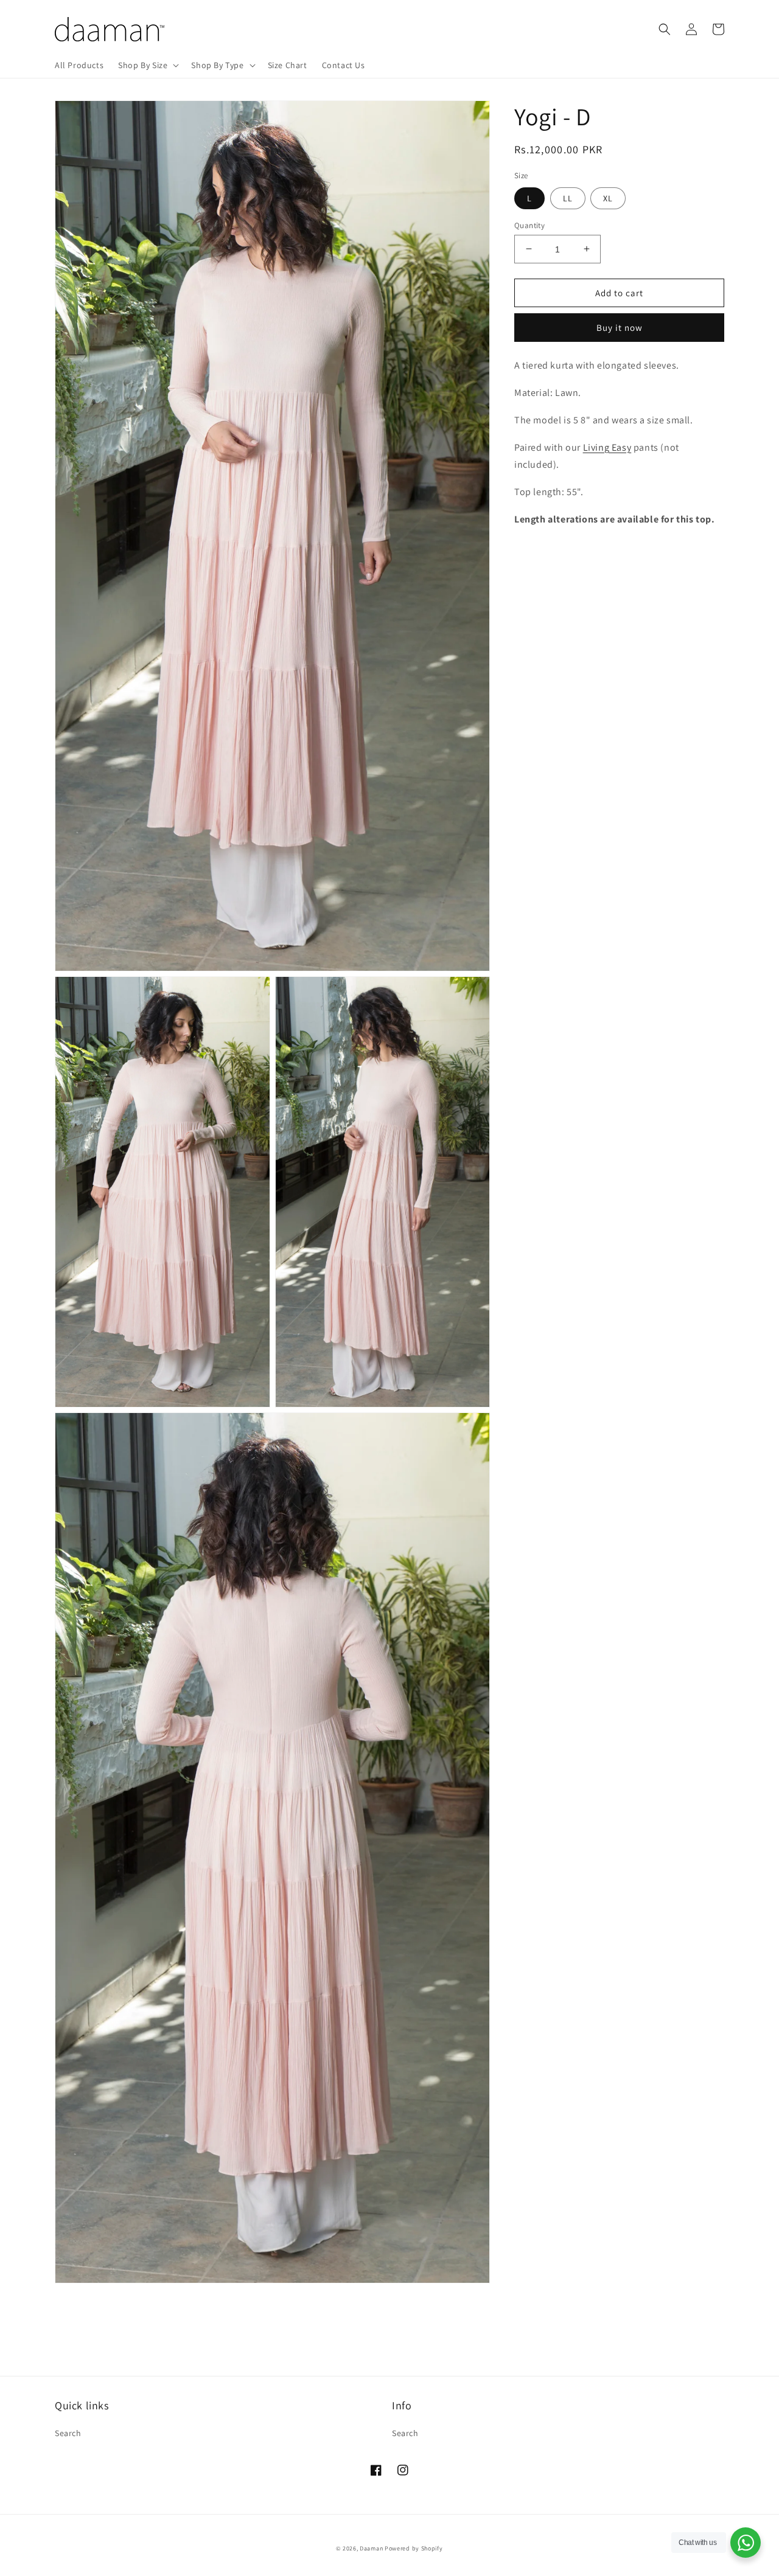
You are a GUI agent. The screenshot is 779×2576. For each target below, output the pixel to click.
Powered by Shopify (414, 2548)
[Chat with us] (746, 2543)
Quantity (529, 225)
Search (68, 2433)
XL (608, 198)
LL (568, 198)
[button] (147, 65)
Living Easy (607, 447)
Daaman (371, 2548)
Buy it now (620, 328)
